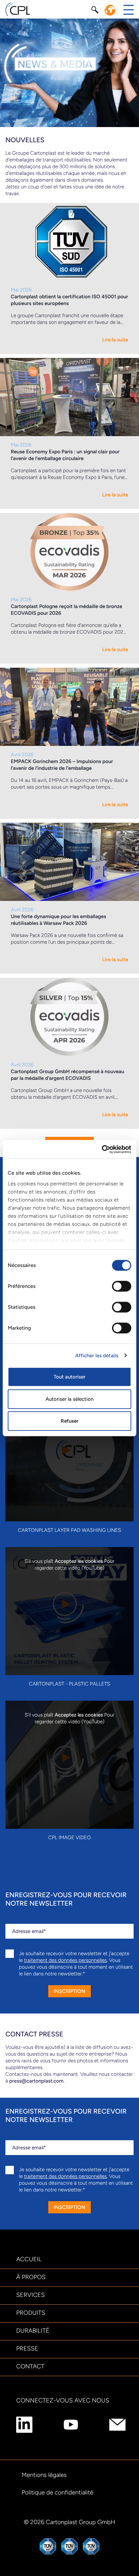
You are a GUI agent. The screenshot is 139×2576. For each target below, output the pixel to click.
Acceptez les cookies (79, 1561)
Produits (31, 2313)
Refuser (69, 1421)
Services (31, 2295)
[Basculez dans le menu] (129, 10)
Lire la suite (115, 340)
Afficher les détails (97, 1356)
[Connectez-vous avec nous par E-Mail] (117, 2425)
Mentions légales (44, 2475)
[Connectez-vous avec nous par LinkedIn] (24, 2425)
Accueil (29, 2259)
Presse (27, 2348)
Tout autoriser (69, 1377)
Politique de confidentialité (58, 2492)
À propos (31, 2277)
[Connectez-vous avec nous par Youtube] (71, 2425)
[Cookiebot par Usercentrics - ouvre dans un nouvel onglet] (102, 1149)
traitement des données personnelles (65, 1960)
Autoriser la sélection (69, 1399)
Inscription (69, 1991)
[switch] (122, 1286)
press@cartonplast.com (36, 2081)
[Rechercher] (96, 9)
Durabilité (33, 2331)
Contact (30, 2366)
